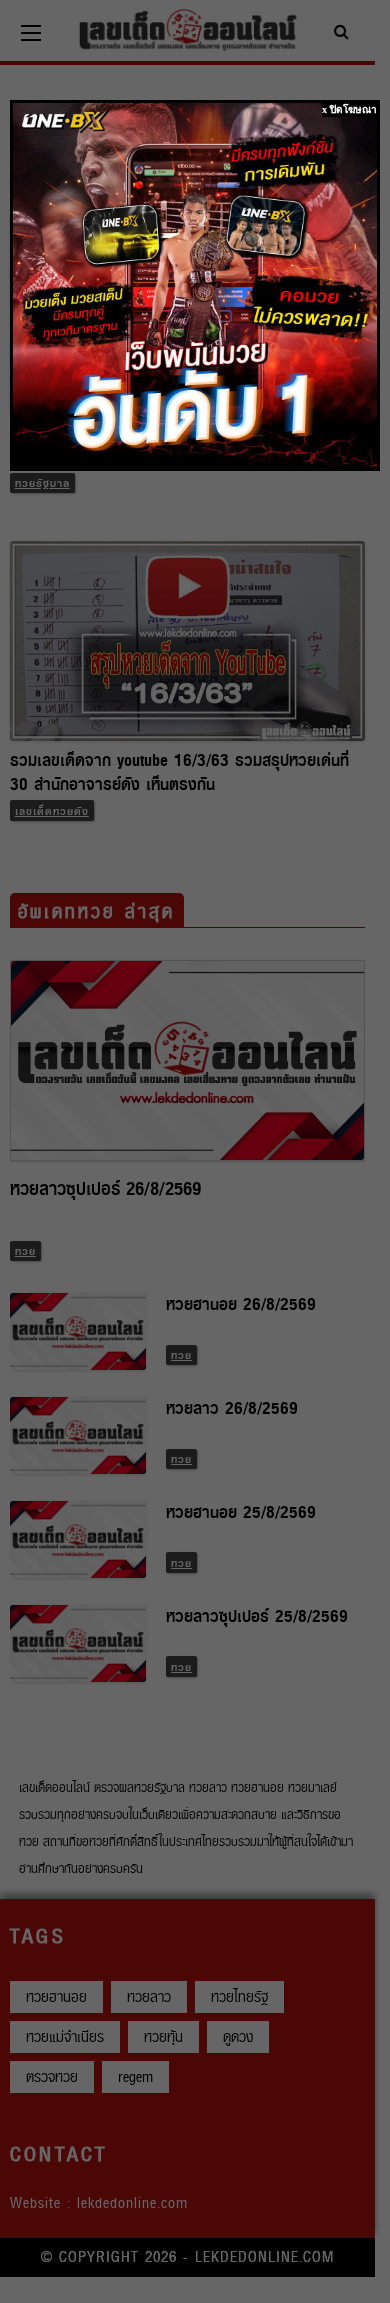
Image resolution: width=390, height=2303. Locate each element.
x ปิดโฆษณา (349, 109)
